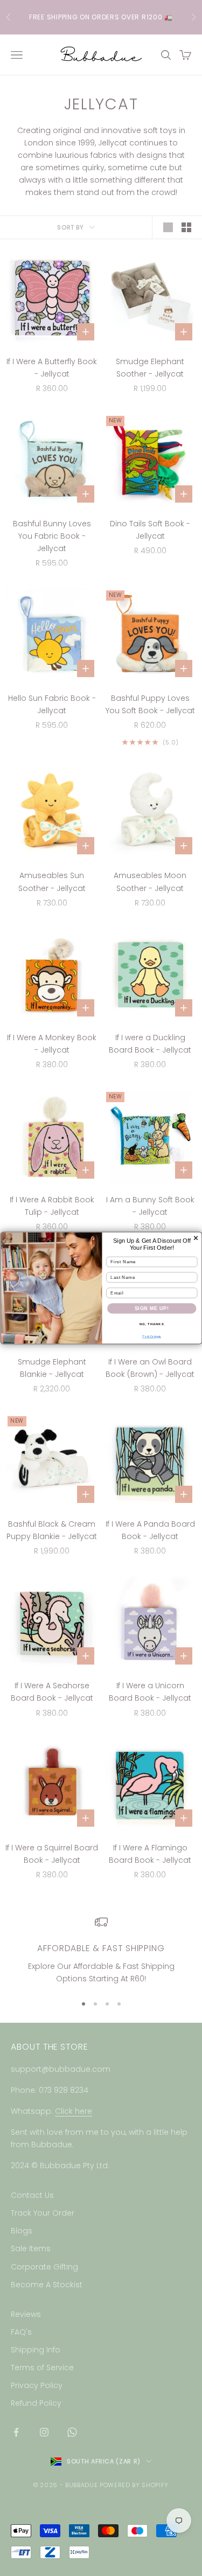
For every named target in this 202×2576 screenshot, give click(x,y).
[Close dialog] (196, 1238)
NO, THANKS (151, 1324)
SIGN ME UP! (151, 1308)
